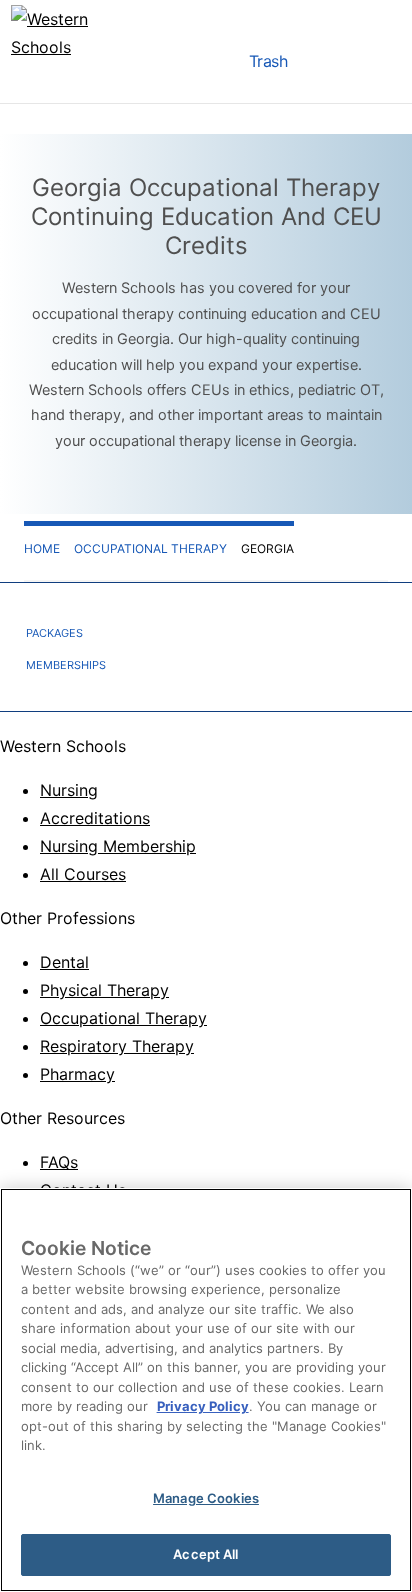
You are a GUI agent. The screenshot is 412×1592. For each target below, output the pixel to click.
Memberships (66, 665)
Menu (209, 66)
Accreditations (95, 818)
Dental (64, 962)
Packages (54, 633)
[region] (206, 1390)
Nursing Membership (118, 846)
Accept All (205, 1554)
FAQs (59, 1162)
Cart (327, 66)
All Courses (83, 874)
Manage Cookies (206, 1498)
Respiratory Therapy (117, 1046)
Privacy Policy (203, 1406)
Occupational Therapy (123, 1018)
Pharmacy (77, 1074)
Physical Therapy (104, 990)
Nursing (69, 790)
